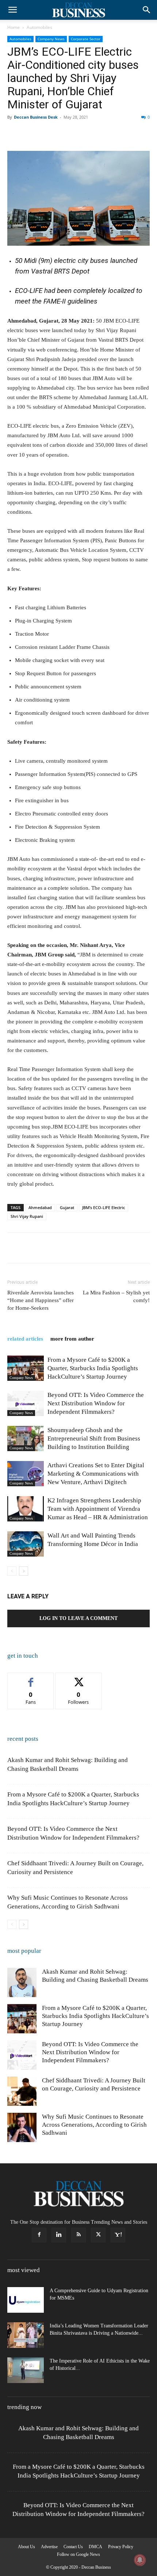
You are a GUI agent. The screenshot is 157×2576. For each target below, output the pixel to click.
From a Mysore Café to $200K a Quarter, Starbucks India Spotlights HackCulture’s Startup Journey (93, 1368)
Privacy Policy (121, 2547)
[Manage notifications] (140, 2560)
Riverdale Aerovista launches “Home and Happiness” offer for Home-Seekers (41, 1300)
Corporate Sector (86, 39)
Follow (79, 1678)
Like (31, 1678)
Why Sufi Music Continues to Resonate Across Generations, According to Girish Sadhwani (94, 2125)
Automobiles (39, 27)
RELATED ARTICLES (25, 1339)
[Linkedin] (82, 134)
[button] (12, 10)
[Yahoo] (118, 2235)
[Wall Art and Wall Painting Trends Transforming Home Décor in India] (26, 1544)
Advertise (49, 2547)
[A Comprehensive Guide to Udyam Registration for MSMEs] (26, 2300)
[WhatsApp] (65, 134)
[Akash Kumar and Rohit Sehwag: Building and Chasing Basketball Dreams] (22, 1982)
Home (14, 27)
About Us (26, 2547)
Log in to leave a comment (78, 1618)
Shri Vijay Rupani (27, 1216)
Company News (51, 39)
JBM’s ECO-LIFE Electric (104, 1207)
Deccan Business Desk (36, 117)
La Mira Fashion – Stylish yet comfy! (116, 1296)
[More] (133, 134)
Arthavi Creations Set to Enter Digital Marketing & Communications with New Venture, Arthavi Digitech (96, 1474)
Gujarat (67, 1207)
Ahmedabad (40, 1207)
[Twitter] (31, 134)
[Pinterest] (48, 134)
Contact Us (73, 2547)
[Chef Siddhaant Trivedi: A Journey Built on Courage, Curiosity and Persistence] (22, 2091)
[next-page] (24, 1571)
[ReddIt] (99, 134)
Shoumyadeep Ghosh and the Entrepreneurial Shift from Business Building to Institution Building (94, 1438)
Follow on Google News (78, 2554)
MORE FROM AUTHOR (72, 1339)
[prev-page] (12, 1571)
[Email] (115, 134)
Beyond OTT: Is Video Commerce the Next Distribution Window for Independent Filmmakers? (96, 1403)
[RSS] (78, 2235)
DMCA (95, 2547)
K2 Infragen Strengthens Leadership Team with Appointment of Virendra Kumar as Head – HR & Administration (98, 1509)
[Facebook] (15, 134)
